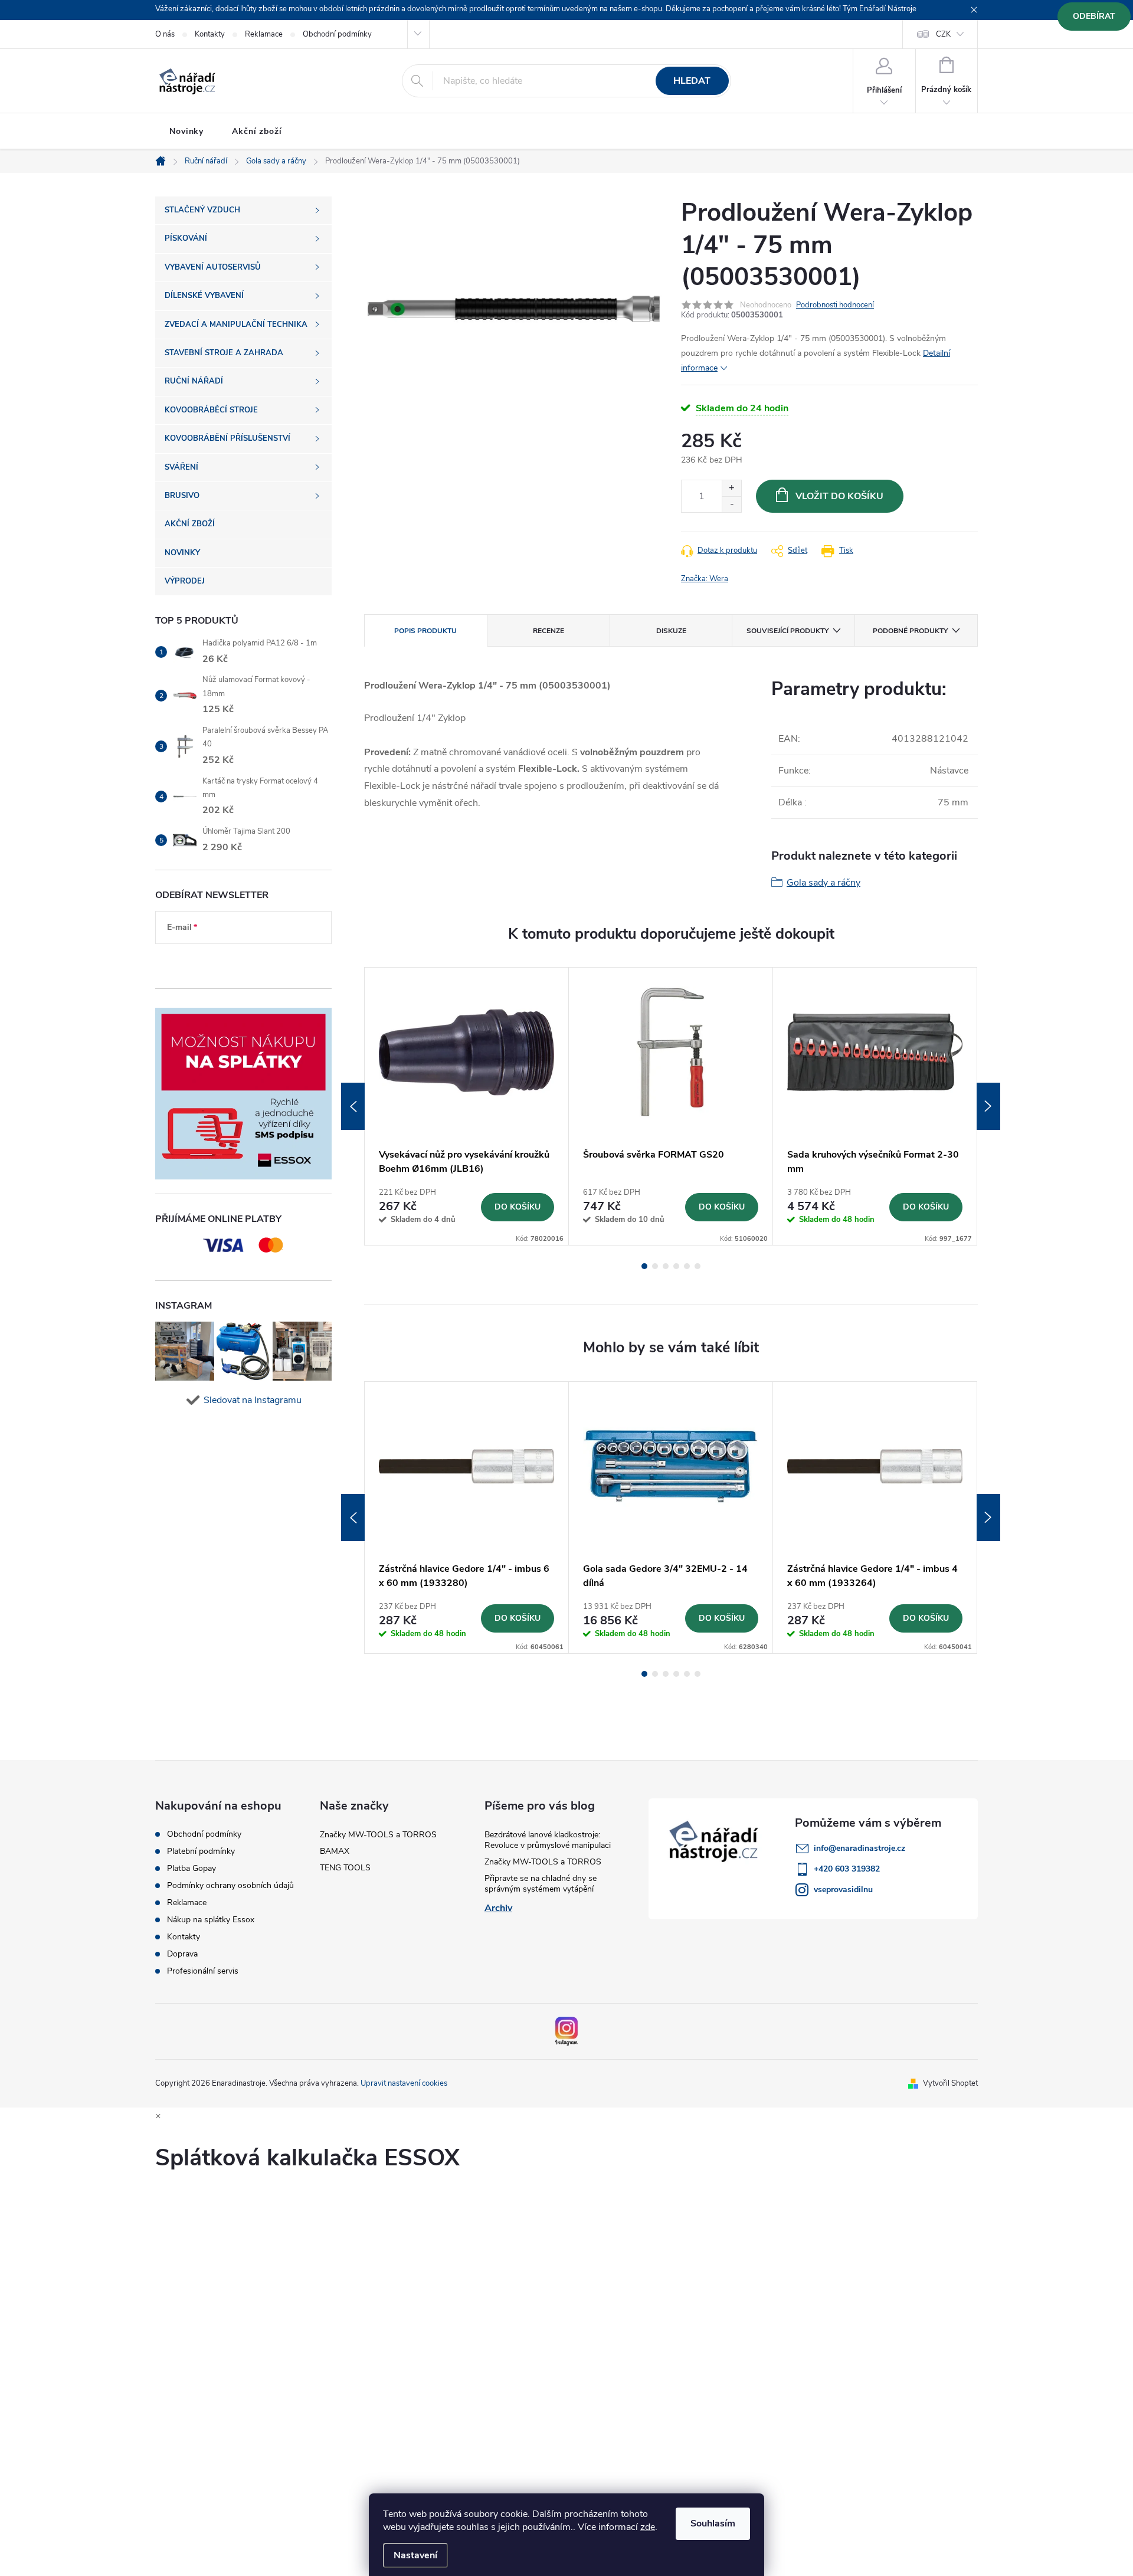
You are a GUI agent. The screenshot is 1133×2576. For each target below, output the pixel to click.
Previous (353, 1106)
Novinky (186, 131)
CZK (943, 34)
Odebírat (1094, 16)
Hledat (692, 81)
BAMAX (335, 1851)
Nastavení (415, 2555)
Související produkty (787, 631)
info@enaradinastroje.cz (859, 1848)
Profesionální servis (203, 1971)
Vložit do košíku (839, 496)
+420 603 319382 (847, 1869)
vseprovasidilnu (843, 1890)
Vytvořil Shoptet (950, 2083)
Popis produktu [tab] (425, 631)
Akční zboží (257, 131)
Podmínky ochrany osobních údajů (230, 1886)
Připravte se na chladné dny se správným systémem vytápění (541, 1884)
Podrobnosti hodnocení (835, 305)
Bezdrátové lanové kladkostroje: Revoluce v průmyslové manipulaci (548, 1840)
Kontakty (210, 34)
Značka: (705, 579)
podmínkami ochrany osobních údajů (234, 963)
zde (648, 2527)
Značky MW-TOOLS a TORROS (378, 1835)
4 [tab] (676, 1266)
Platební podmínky (201, 1851)
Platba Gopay (191, 1869)
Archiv (498, 1908)
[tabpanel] (467, 1106)
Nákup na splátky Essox (211, 1920)
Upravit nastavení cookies (404, 2083)
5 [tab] (687, 1266)
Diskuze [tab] (671, 631)
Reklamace (264, 34)
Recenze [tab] (549, 631)
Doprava (182, 1954)
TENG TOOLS (345, 1868)
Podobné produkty (910, 631)
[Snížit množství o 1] (731, 504)
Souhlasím (713, 2523)
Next (988, 1106)
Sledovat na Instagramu (253, 1400)
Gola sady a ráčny (823, 883)
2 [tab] (655, 1266)
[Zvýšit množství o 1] (731, 488)
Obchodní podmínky (337, 34)
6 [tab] (698, 1266)
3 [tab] (666, 1266)
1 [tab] (644, 1266)
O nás (165, 34)
